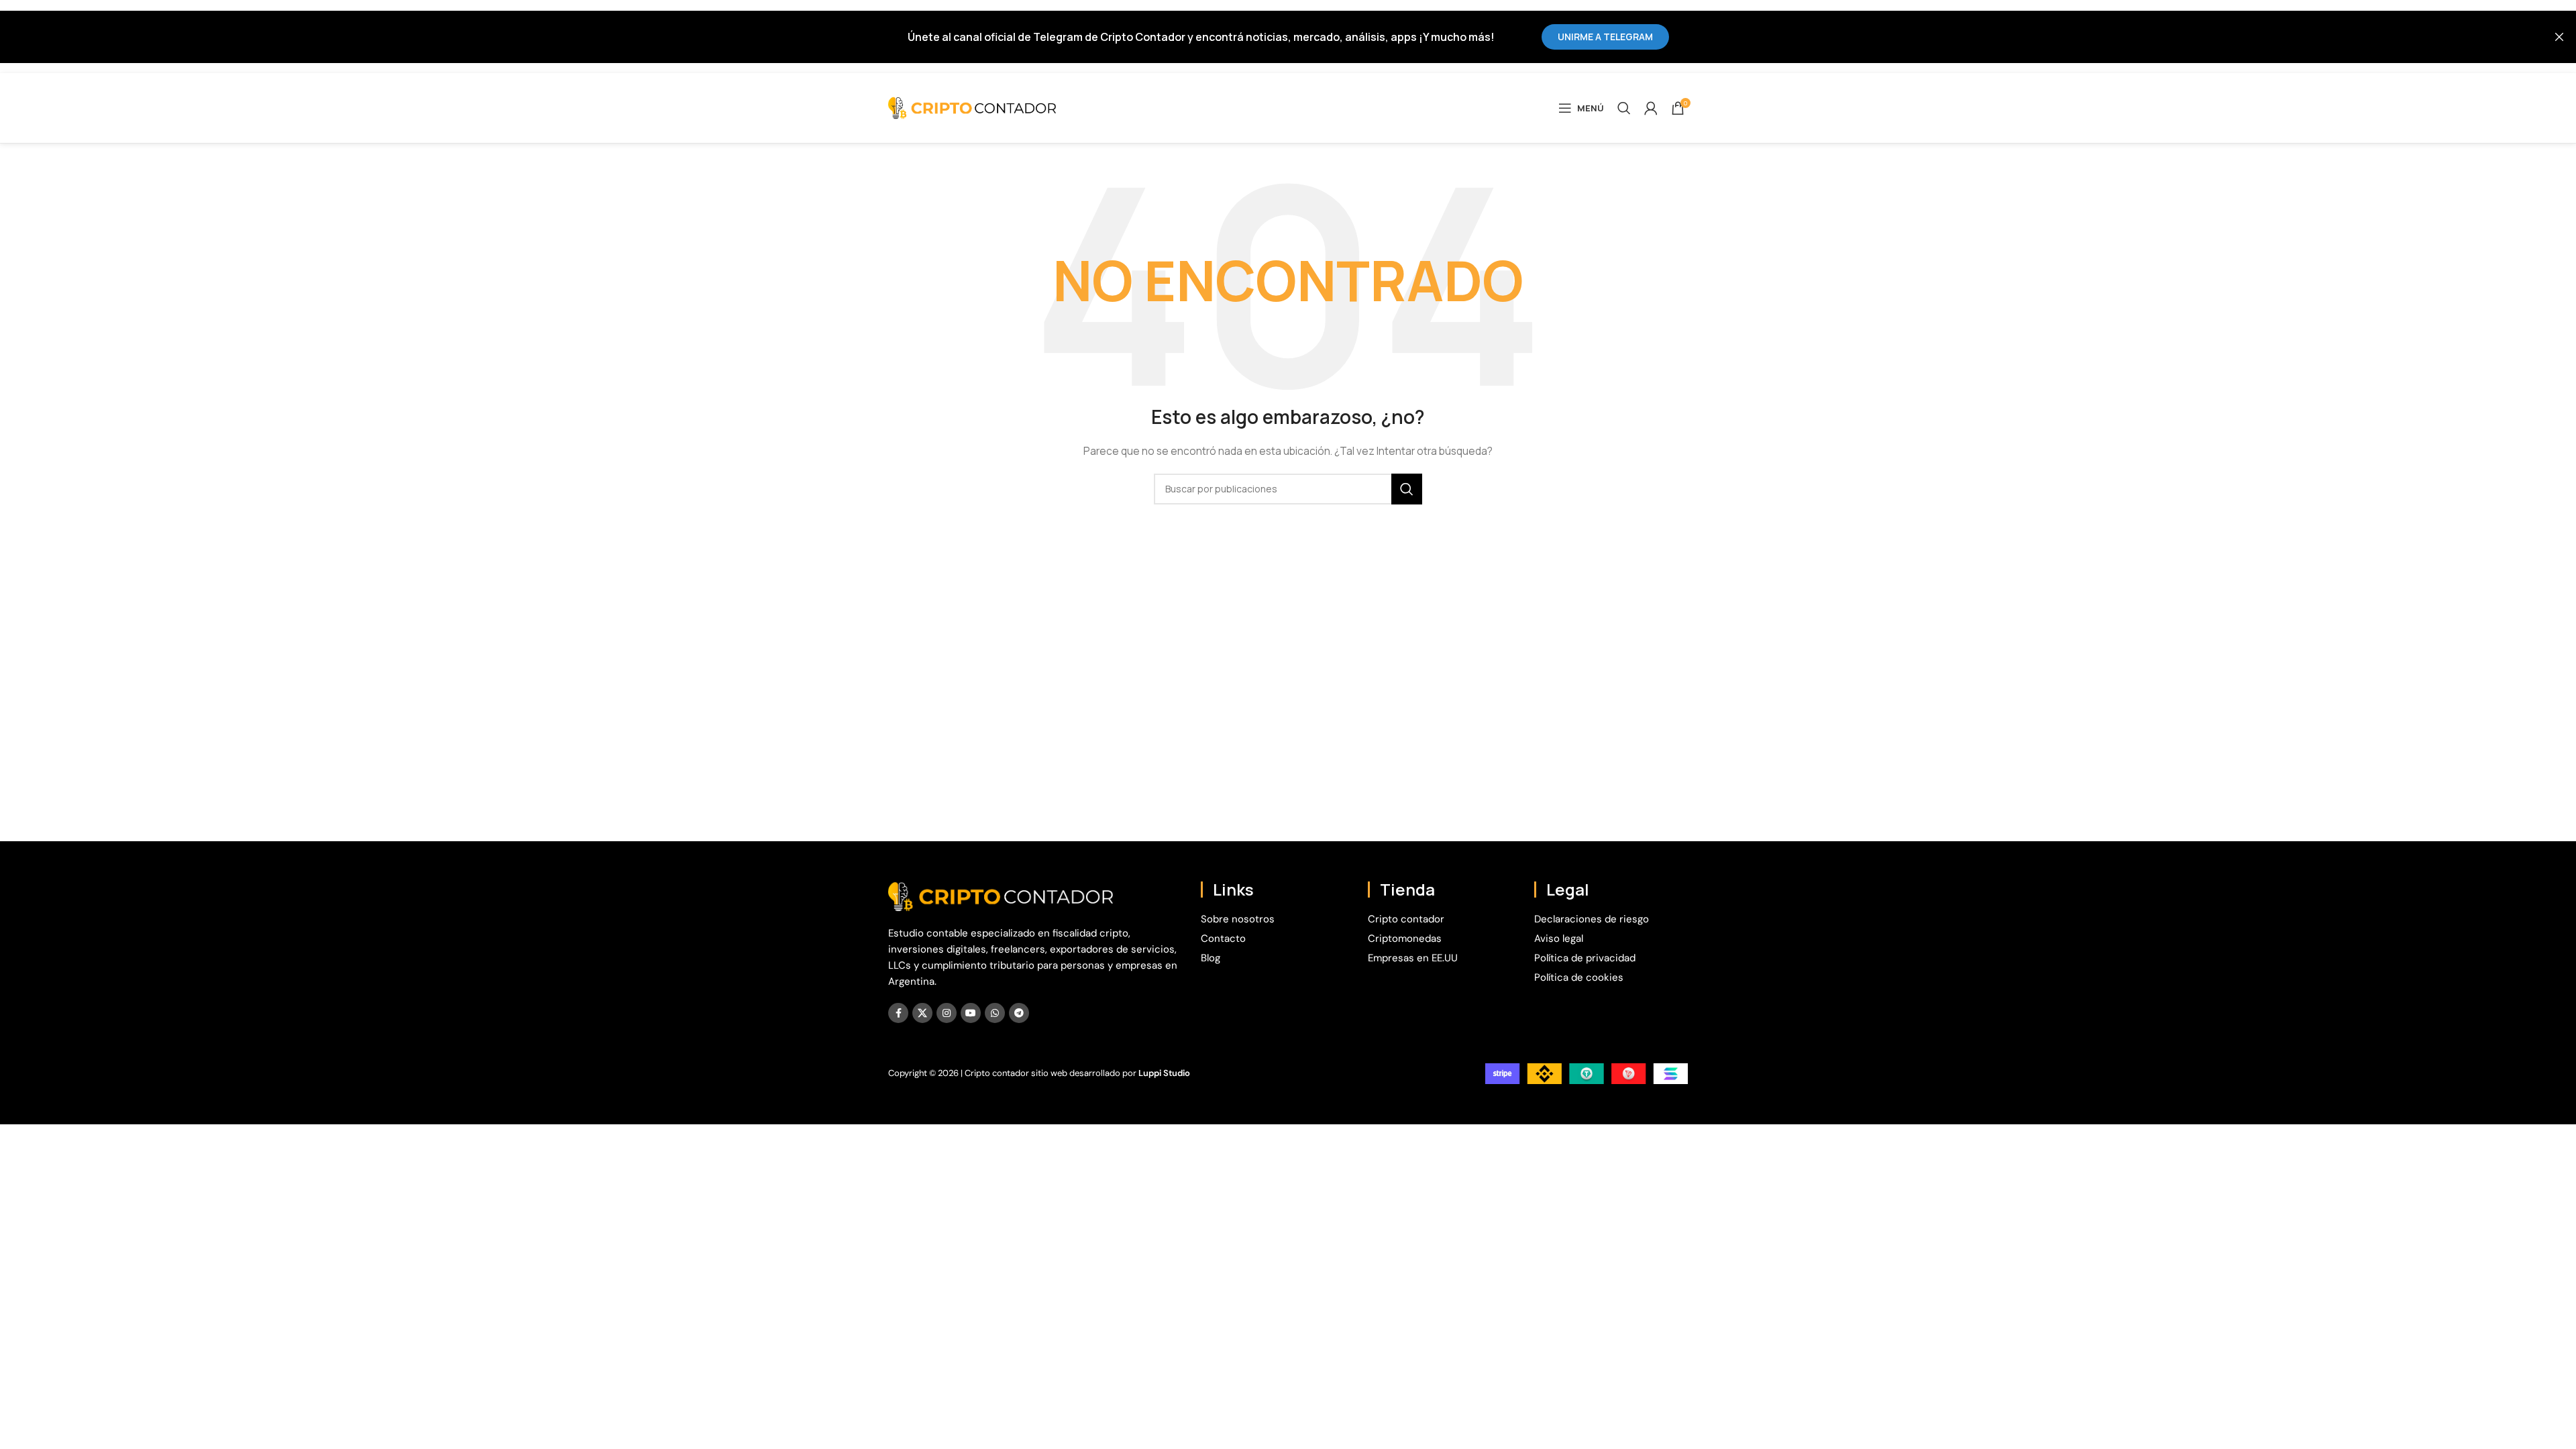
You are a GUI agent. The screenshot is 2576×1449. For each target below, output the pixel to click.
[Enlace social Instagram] (947, 1013)
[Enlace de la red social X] (922, 1013)
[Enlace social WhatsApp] (995, 1013)
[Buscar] (1624, 108)
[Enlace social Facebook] (898, 1013)
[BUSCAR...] (1407, 489)
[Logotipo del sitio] (972, 107)
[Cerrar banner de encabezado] (2559, 37)
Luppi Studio (1164, 1073)
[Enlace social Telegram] (1019, 1013)
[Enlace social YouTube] (971, 1013)
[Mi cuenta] (1651, 108)
